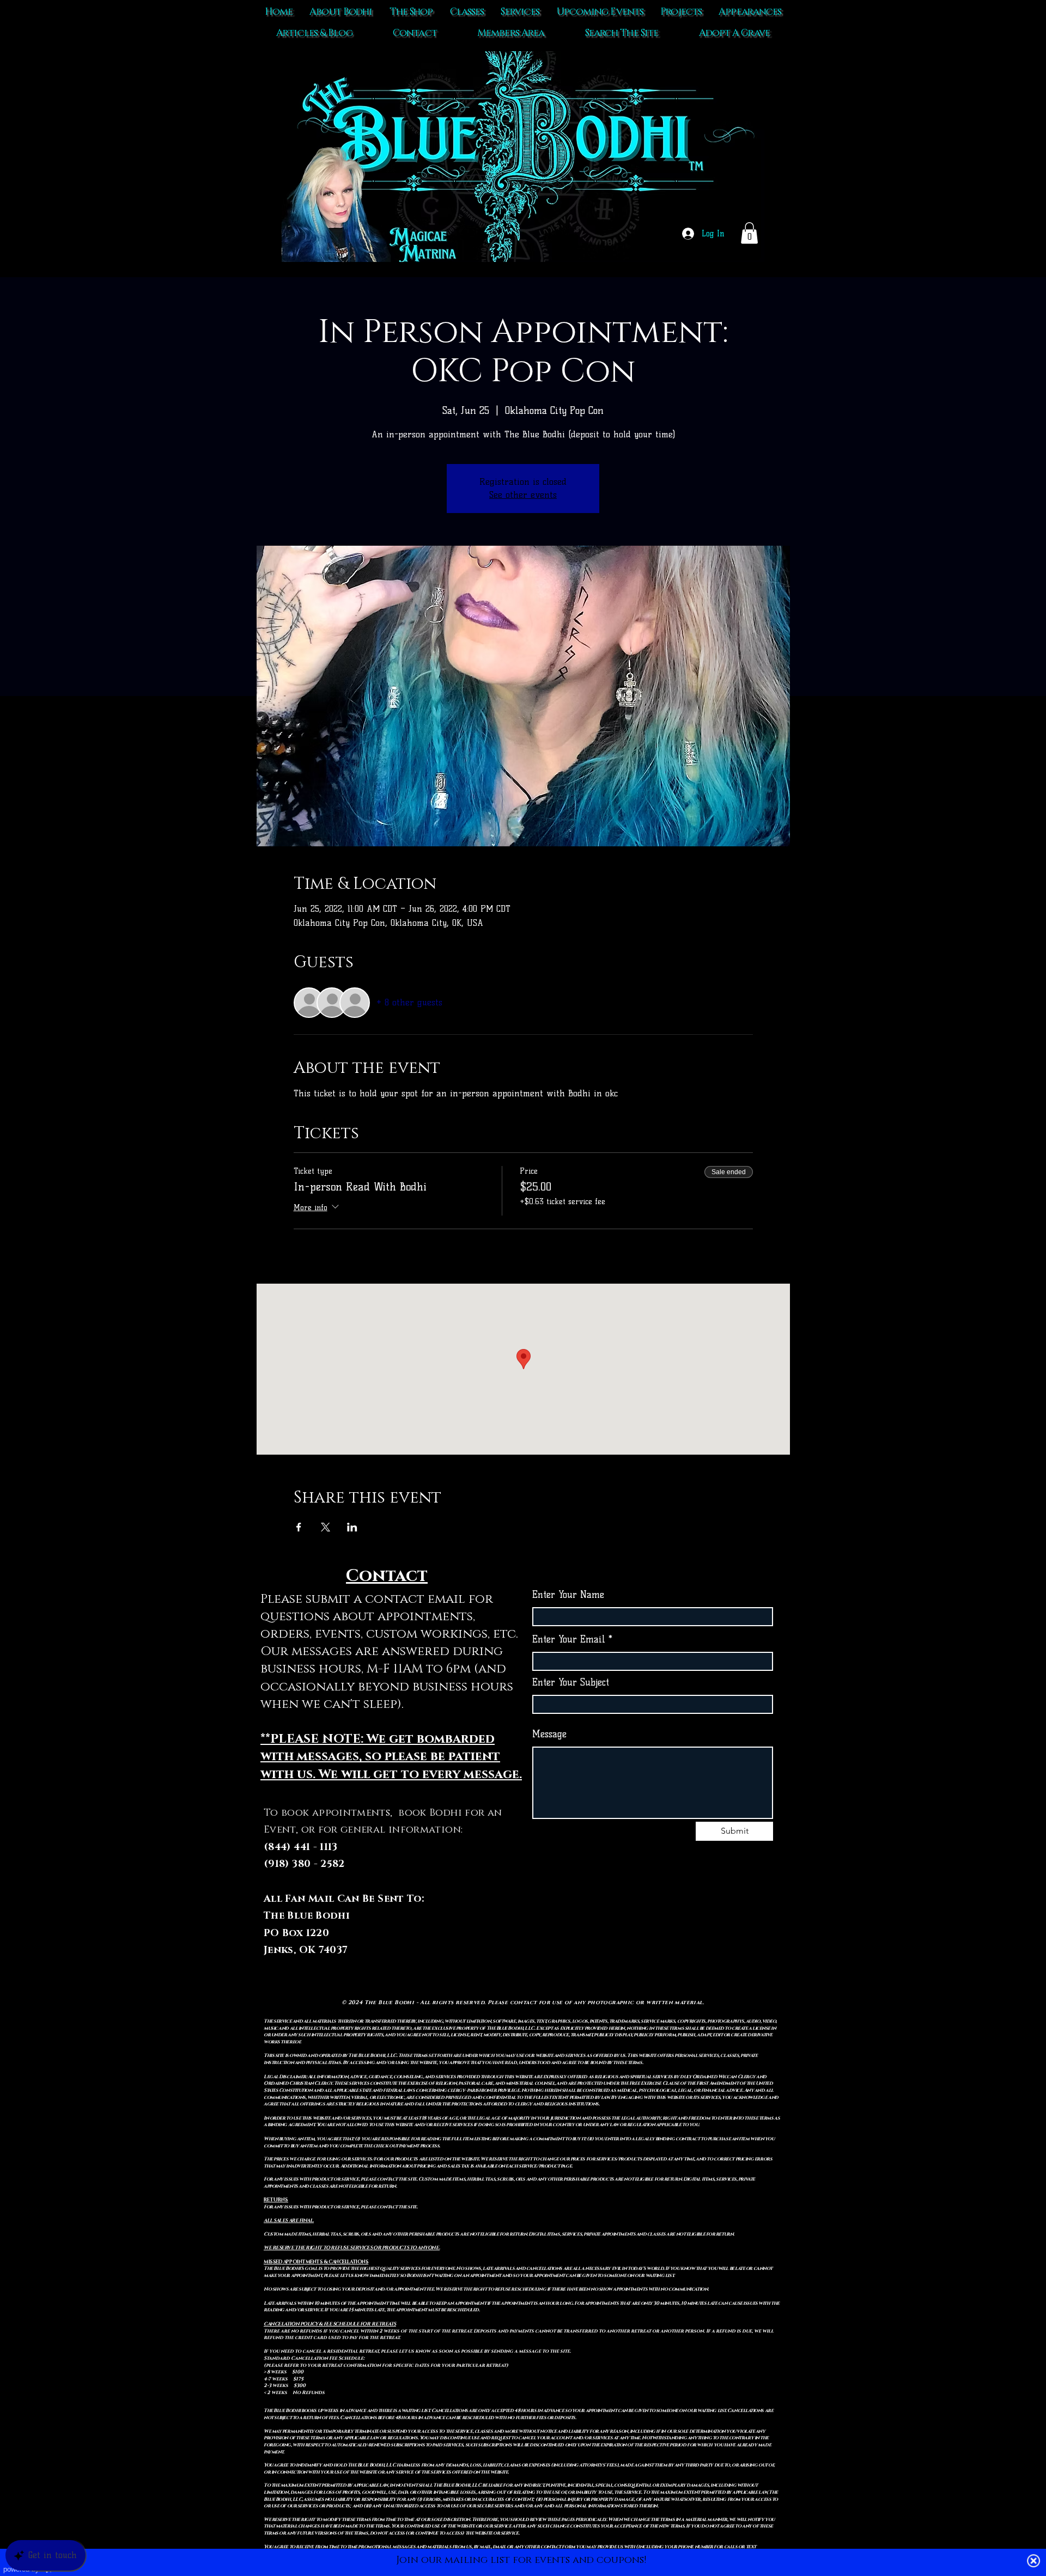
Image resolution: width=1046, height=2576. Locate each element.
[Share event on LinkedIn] (352, 1527)
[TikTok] (631, 1934)
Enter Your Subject (571, 1683)
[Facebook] (653, 1934)
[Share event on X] (326, 1527)
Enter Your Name (568, 1595)
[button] (749, 233)
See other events (523, 495)
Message (549, 1734)
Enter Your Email (569, 1640)
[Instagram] (675, 1934)
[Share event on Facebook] (299, 1527)
